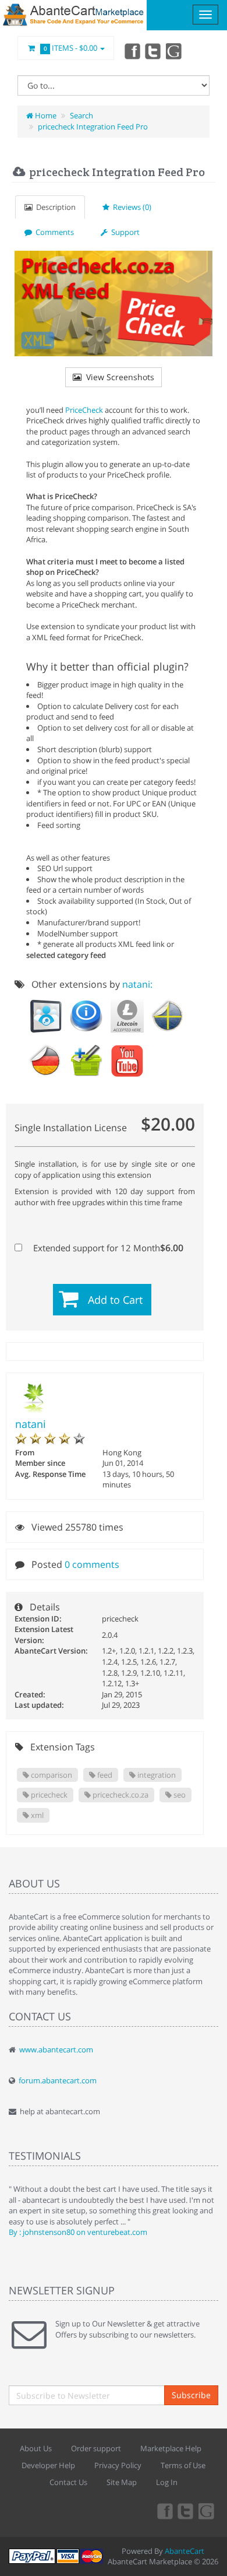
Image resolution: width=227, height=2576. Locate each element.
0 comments (92, 1564)
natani (31, 1424)
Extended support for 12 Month (107, 1248)
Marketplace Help (171, 2448)
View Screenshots (118, 377)
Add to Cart (115, 1300)
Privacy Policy (118, 2465)
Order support (96, 2448)
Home (45, 115)
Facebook (132, 51)
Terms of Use (183, 2465)
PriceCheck (84, 410)
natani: (137, 984)
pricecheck (48, 1795)
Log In (167, 2482)
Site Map (122, 2482)
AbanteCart (185, 2551)
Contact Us (68, 2482)
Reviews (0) (130, 207)
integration (156, 1775)
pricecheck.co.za (120, 1795)
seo (179, 1795)
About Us (36, 2448)
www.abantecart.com (56, 2049)
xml (36, 1815)
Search (81, 115)
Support (124, 232)
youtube (175, 51)
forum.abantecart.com (58, 2080)
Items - (71, 48)
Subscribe (191, 2395)
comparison (51, 1775)
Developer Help (48, 2465)
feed (104, 1775)
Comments (53, 232)
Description (54, 207)
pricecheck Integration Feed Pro (93, 127)
